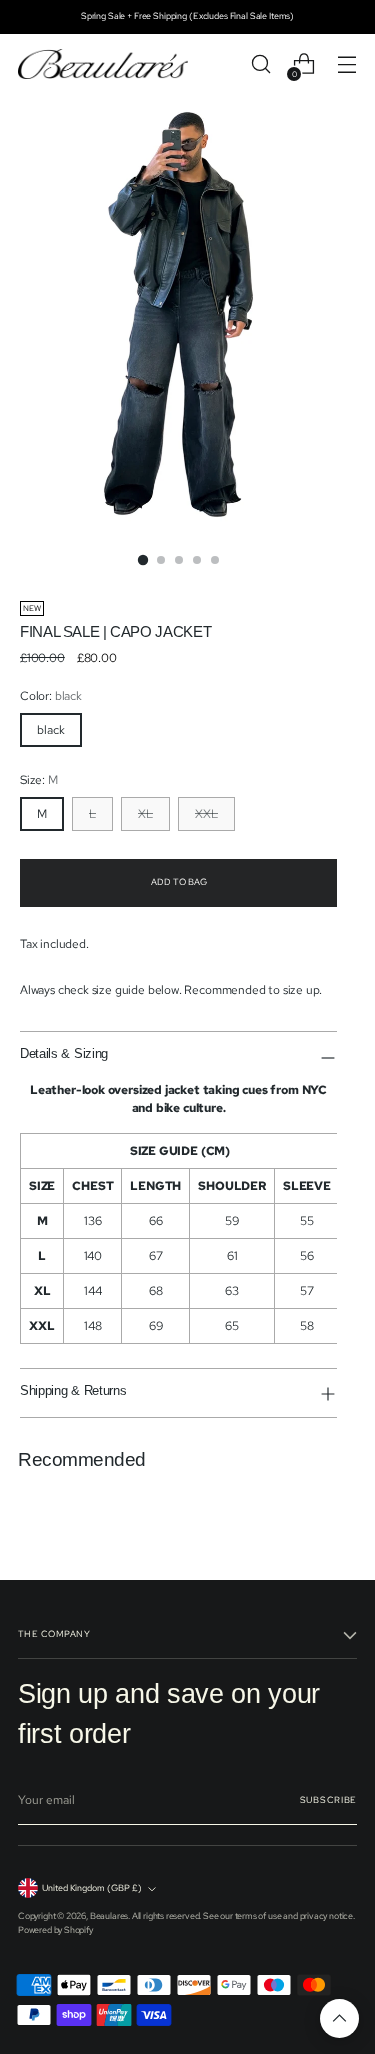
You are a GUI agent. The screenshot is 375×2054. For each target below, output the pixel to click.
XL (145, 814)
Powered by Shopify (55, 1930)
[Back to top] (339, 2018)
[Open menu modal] (346, 64)
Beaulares (109, 1916)
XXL (206, 814)
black (51, 730)
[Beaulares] (103, 64)
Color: (51, 696)
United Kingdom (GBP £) (92, 1888)
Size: (39, 780)
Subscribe (328, 1800)
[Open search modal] (260, 64)
